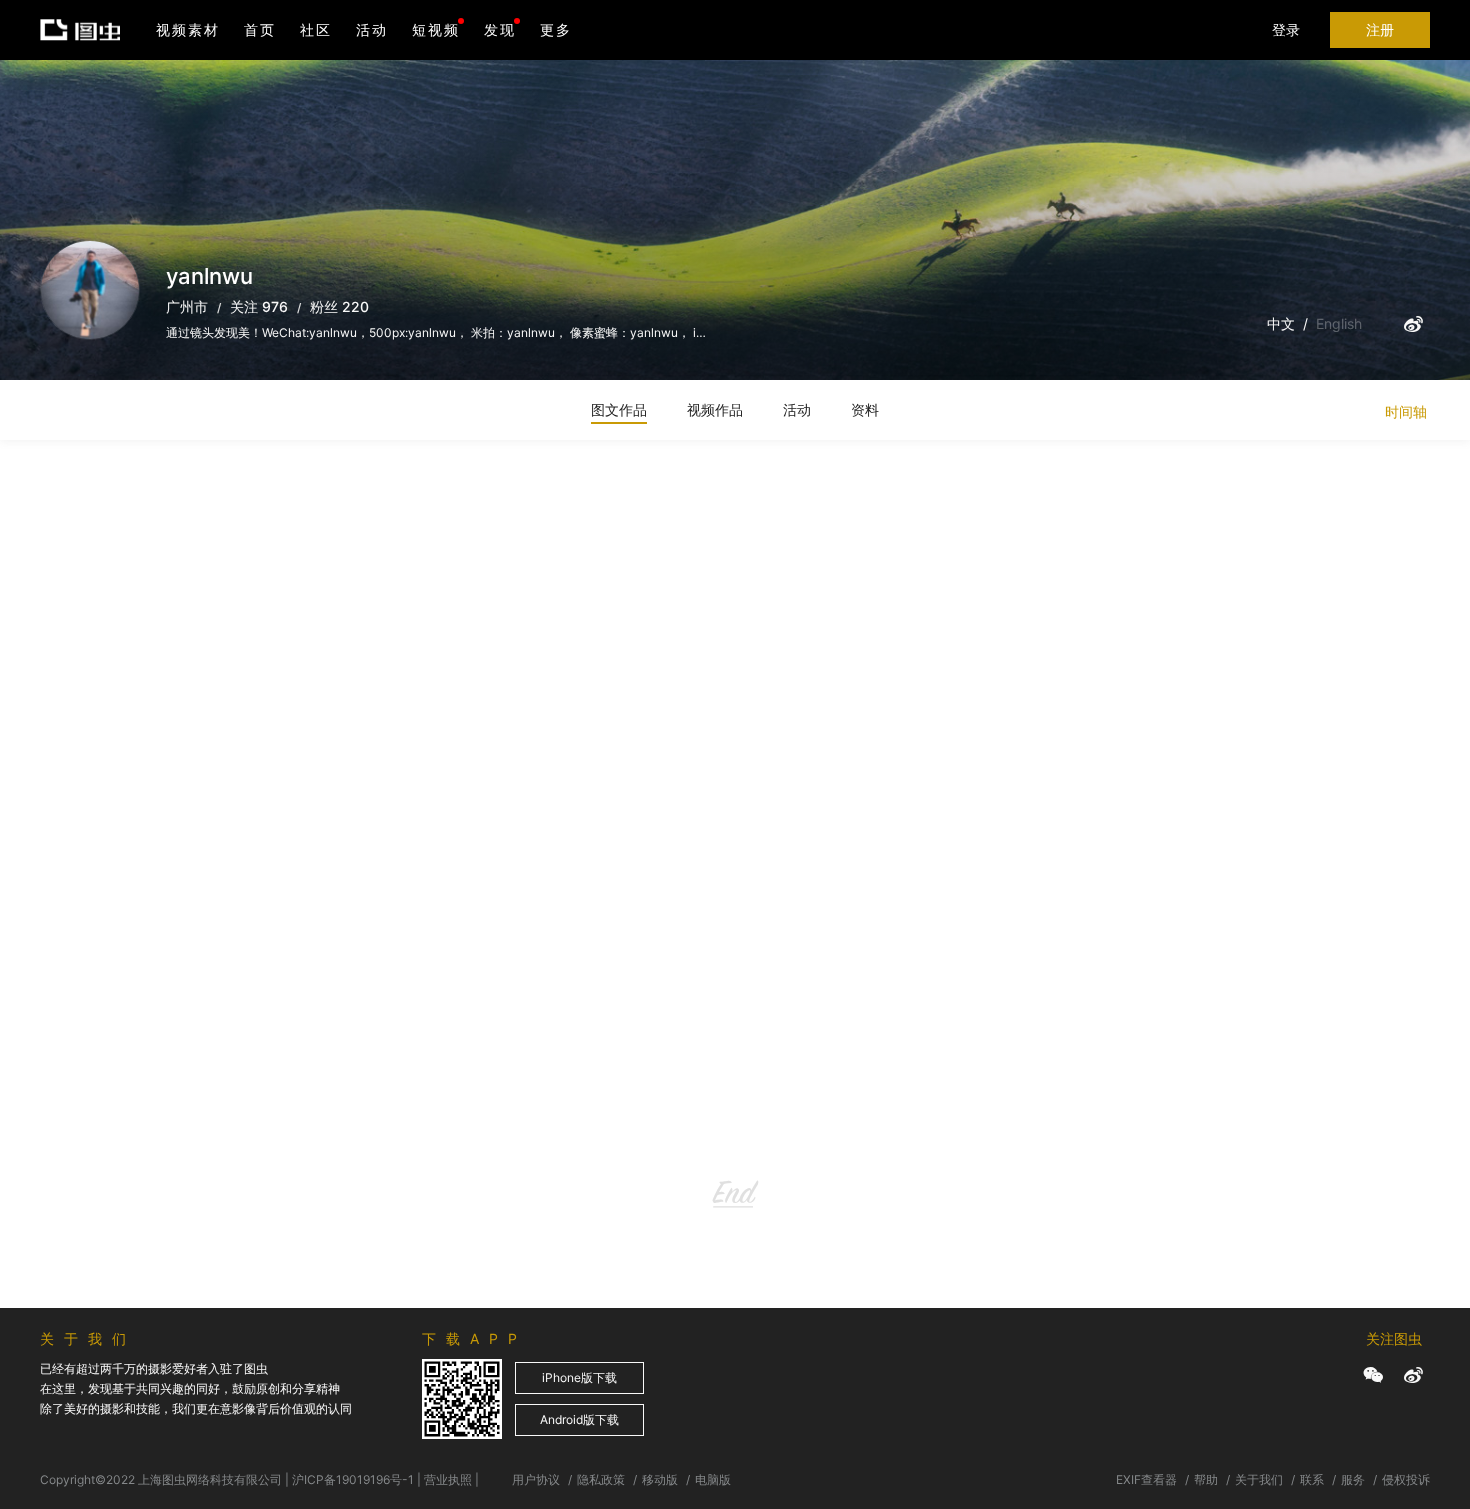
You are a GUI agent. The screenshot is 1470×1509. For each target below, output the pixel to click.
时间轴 (1406, 411)
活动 (372, 29)
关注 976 (259, 306)
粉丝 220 (339, 306)
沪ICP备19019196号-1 (353, 1479)
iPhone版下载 (579, 1377)
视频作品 (715, 409)
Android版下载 (579, 1419)
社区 (316, 29)
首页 (260, 29)
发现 (500, 29)
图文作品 (619, 409)
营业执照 (448, 1479)
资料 (865, 409)
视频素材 (188, 29)
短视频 (436, 29)
